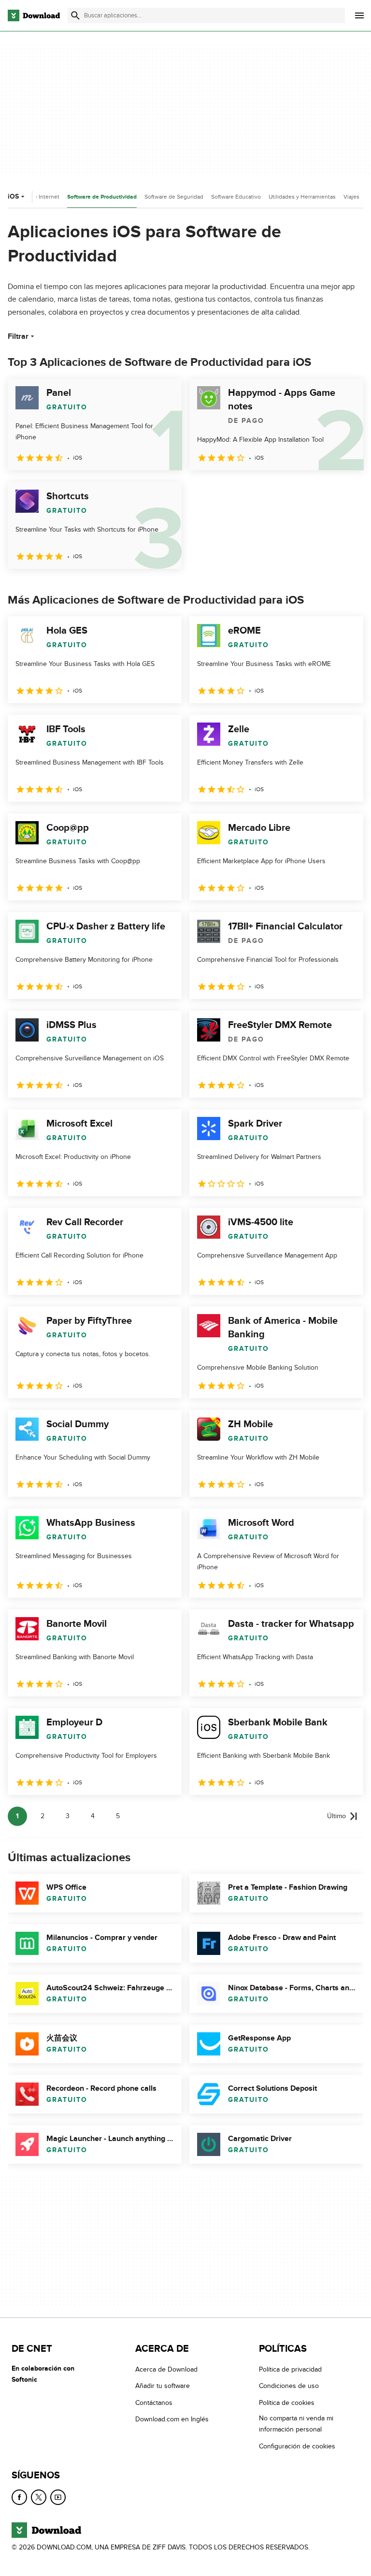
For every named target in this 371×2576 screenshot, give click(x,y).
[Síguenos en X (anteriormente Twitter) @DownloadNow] (39, 2497)
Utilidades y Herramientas (302, 197)
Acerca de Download (166, 2369)
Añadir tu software (163, 2386)
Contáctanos (154, 2403)
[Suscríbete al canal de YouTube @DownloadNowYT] (58, 2497)
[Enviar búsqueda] (75, 15)
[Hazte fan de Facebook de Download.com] (19, 2497)
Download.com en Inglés (172, 2419)
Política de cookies (287, 2403)
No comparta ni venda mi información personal (296, 2424)
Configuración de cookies (297, 2446)
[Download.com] (34, 15)
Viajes (351, 197)
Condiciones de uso (289, 2386)
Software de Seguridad (174, 197)
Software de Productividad (102, 197)
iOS (13, 196)
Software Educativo (236, 197)
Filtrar (18, 336)
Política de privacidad (290, 2369)
